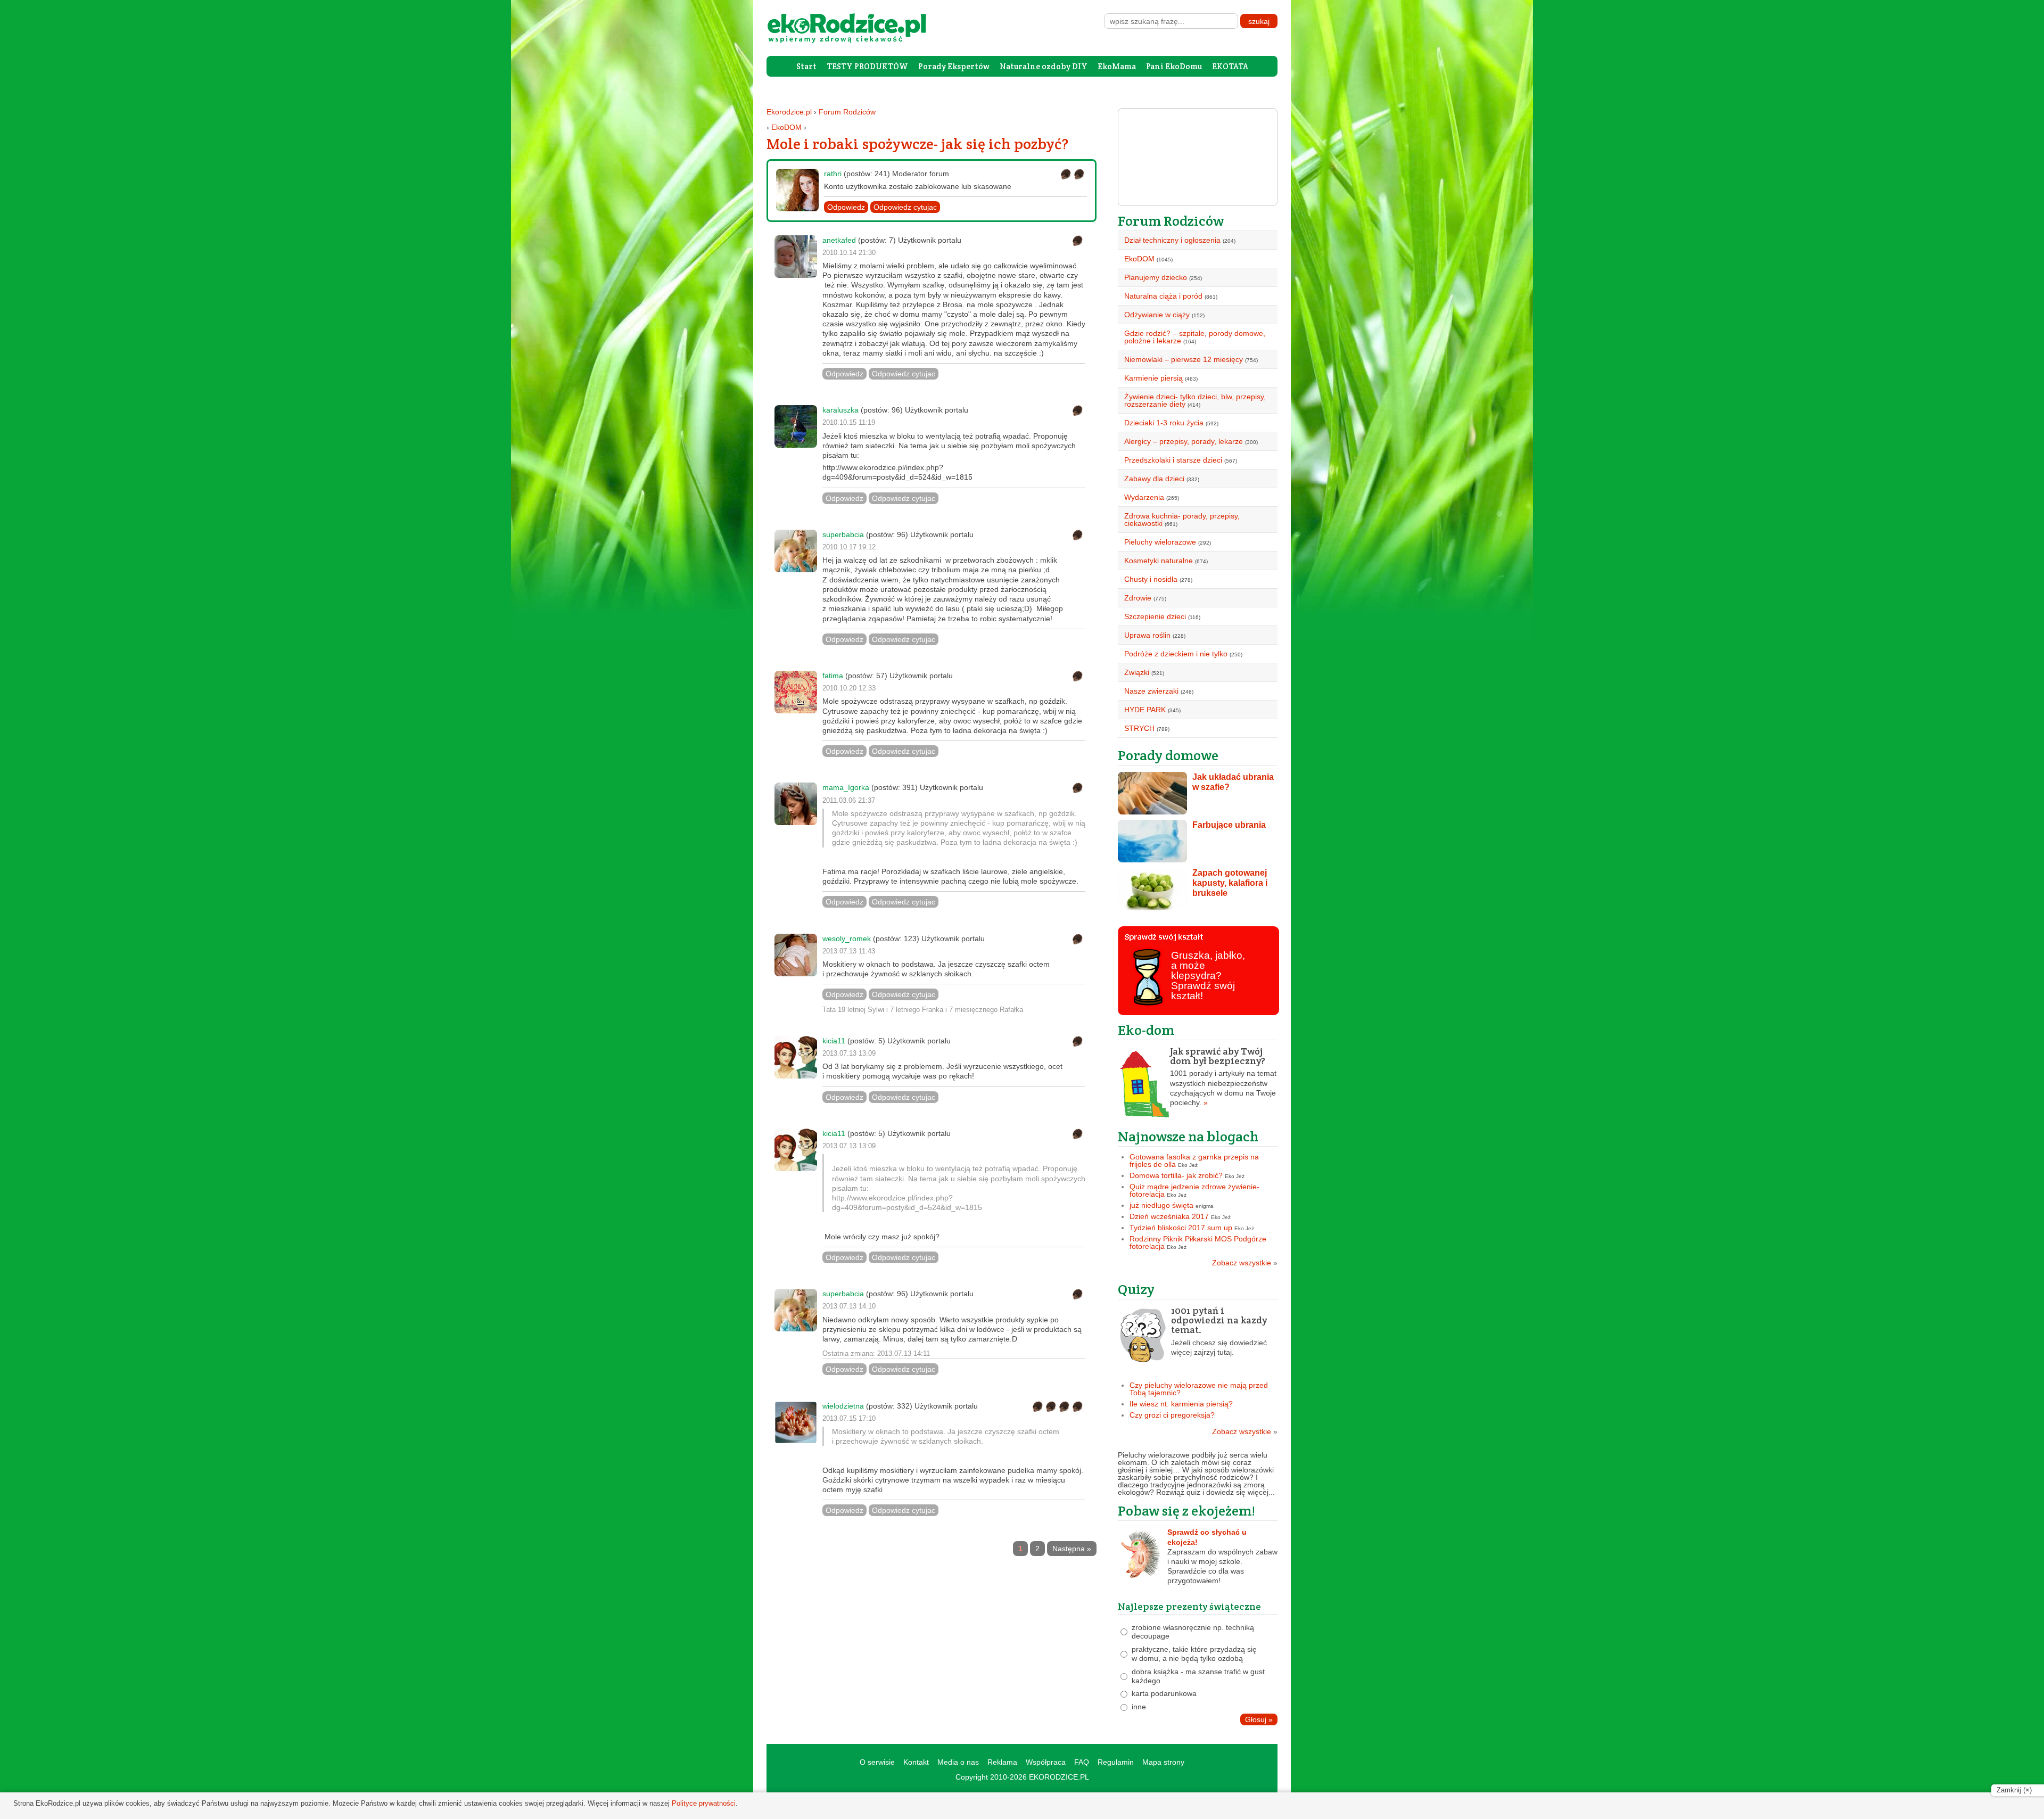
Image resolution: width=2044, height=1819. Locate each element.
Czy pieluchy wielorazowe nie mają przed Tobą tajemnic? (1199, 1389)
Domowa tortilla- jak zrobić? (1176, 1175)
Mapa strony (1163, 1762)
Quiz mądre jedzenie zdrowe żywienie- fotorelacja (1194, 1190)
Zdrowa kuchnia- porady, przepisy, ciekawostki (1182, 520)
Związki (1137, 672)
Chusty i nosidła (1151, 579)
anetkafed (839, 240)
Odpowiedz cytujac (905, 207)
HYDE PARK (1145, 710)
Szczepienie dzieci (1155, 616)
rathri (833, 174)
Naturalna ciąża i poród (1163, 296)
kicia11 (834, 1041)
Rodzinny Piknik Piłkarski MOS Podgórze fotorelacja (1198, 1242)
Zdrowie (1138, 598)
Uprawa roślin (1147, 635)
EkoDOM (786, 127)
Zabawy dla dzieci (1154, 479)
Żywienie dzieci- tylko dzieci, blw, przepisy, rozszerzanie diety (1195, 400)
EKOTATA (1230, 66)
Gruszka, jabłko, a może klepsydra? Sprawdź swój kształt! (1208, 975)
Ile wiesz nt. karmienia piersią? (1181, 1404)
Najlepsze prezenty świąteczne (1189, 1606)
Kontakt (916, 1762)
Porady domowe (1168, 755)
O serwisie (877, 1762)
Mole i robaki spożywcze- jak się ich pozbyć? (917, 144)
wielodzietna (843, 1406)
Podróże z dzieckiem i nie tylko (1176, 654)
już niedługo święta (1161, 1205)
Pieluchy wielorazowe (1160, 542)
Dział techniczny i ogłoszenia (1172, 240)
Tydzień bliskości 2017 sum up (1181, 1228)
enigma (1205, 1206)
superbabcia (843, 534)
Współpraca (1046, 1762)
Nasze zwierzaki (1151, 691)
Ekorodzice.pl (789, 112)
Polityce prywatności (704, 1803)
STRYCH (1139, 728)
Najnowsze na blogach (1188, 1136)
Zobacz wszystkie (1245, 1263)
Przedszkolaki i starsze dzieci (1173, 460)
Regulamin (1116, 1762)
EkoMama (1117, 66)
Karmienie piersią (1153, 378)
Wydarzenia (1144, 497)
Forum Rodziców (847, 112)
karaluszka (840, 410)
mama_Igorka (846, 787)
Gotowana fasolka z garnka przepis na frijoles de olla (1194, 1160)
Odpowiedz (846, 207)
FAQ (1082, 1762)
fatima (833, 676)
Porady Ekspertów (954, 66)
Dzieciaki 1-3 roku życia (1164, 423)
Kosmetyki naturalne (1159, 561)
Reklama (1002, 1762)
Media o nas (958, 1762)
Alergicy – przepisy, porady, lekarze (1184, 441)
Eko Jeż (1188, 1165)
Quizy (1136, 1289)
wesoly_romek (847, 939)
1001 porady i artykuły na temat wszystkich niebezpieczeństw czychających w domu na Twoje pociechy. (1223, 1077)
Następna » (1072, 1549)
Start (806, 66)
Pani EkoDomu (1174, 66)
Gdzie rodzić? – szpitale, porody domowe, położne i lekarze (1195, 337)
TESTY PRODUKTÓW (867, 66)
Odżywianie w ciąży (1157, 315)
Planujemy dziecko (1156, 277)
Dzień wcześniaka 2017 (1169, 1216)
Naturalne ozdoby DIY (1044, 66)
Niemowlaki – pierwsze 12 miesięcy (1184, 359)
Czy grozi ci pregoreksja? (1172, 1415)
